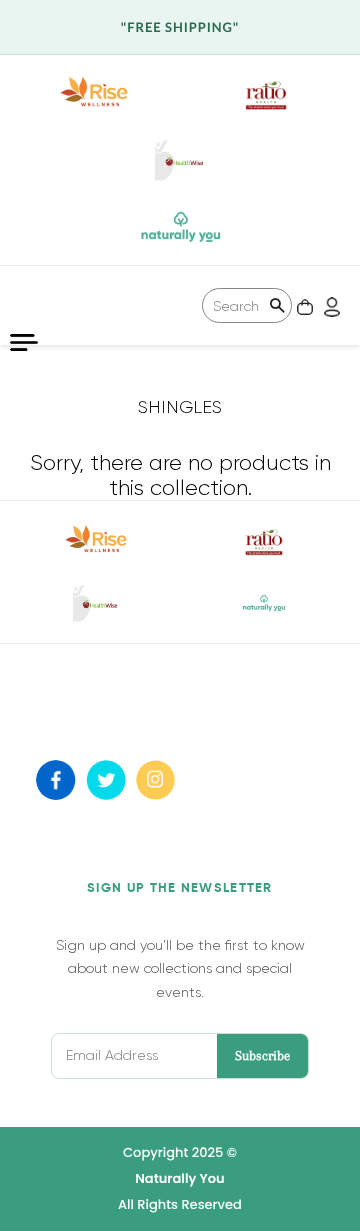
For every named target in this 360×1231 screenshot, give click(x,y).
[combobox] (247, 305)
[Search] (277, 307)
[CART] (302, 305)
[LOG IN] (329, 305)
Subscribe (262, 1055)
